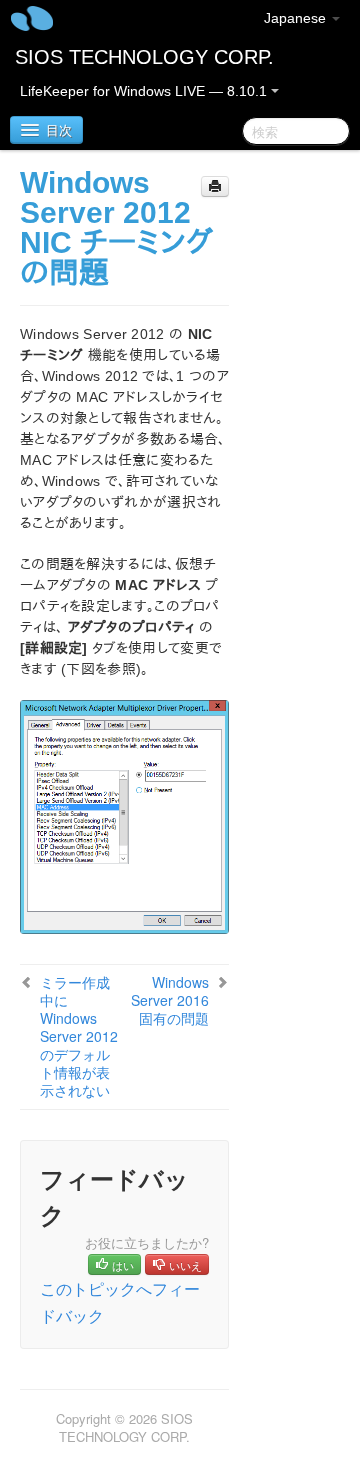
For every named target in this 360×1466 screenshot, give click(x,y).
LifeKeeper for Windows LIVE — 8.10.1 (145, 91)
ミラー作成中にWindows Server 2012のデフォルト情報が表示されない (79, 1036)
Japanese (297, 18)
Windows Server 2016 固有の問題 (170, 1000)
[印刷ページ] (215, 186)
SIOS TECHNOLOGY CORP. (144, 57)
